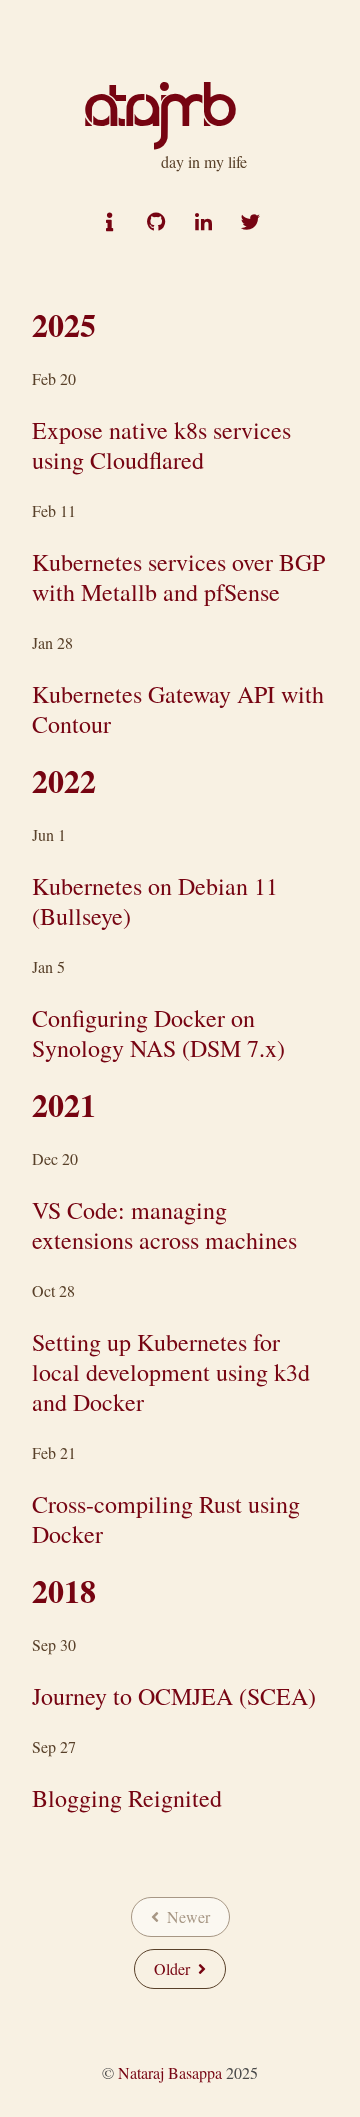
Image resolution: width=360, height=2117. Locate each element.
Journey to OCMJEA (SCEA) (174, 1696)
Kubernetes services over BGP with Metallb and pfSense (178, 577)
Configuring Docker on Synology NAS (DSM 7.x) (158, 1033)
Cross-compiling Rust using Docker (166, 1519)
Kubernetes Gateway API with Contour (178, 709)
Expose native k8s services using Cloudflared (161, 445)
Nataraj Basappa (170, 2072)
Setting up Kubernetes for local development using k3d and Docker (171, 1372)
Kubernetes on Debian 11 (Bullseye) (155, 901)
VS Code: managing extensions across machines (164, 1225)
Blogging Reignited (127, 1798)
